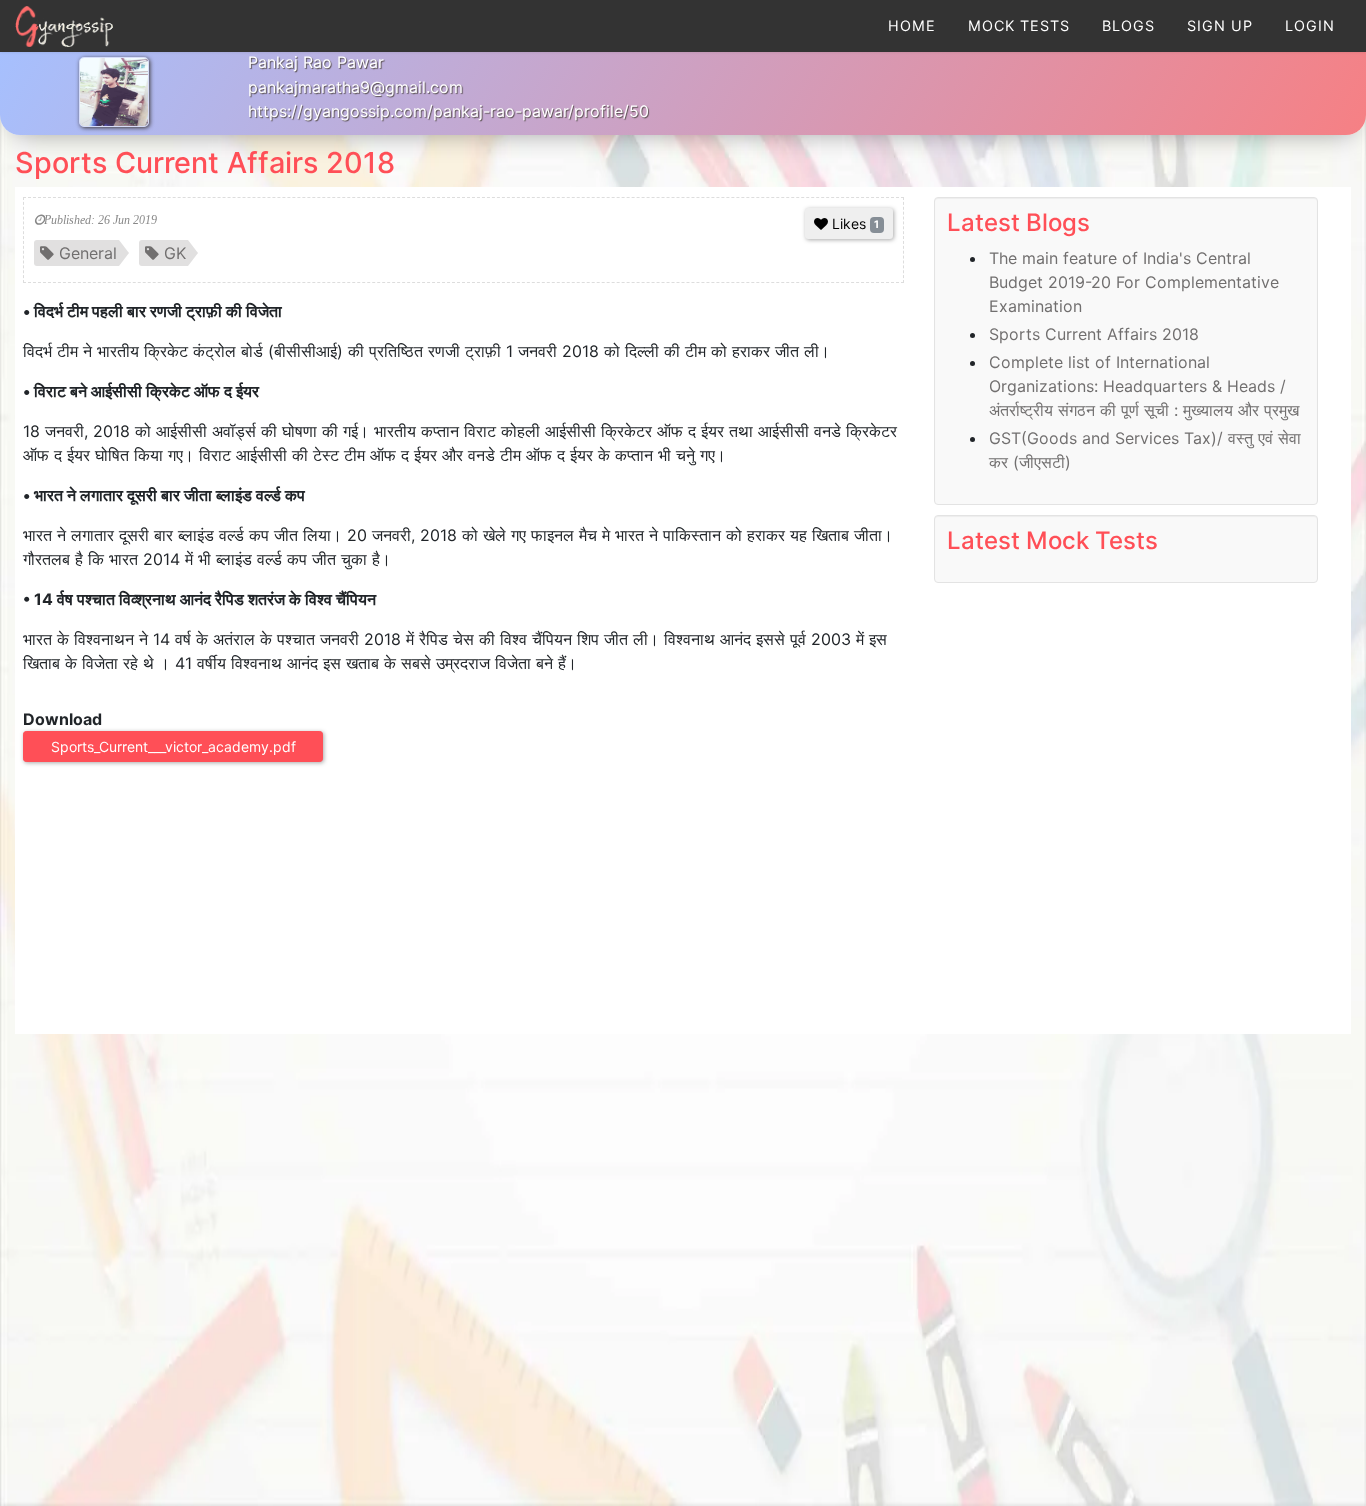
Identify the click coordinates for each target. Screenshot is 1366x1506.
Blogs (1128, 25)
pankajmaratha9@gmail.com (355, 87)
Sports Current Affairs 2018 (205, 162)
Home (912, 25)
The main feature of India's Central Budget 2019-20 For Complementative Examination (1134, 282)
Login (1310, 25)
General (88, 253)
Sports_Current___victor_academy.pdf (173, 746)
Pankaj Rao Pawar (316, 62)
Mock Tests (1019, 25)
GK (175, 253)
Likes (855, 223)
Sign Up (1220, 25)
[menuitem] (912, 25)
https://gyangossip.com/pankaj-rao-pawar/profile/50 (448, 111)
